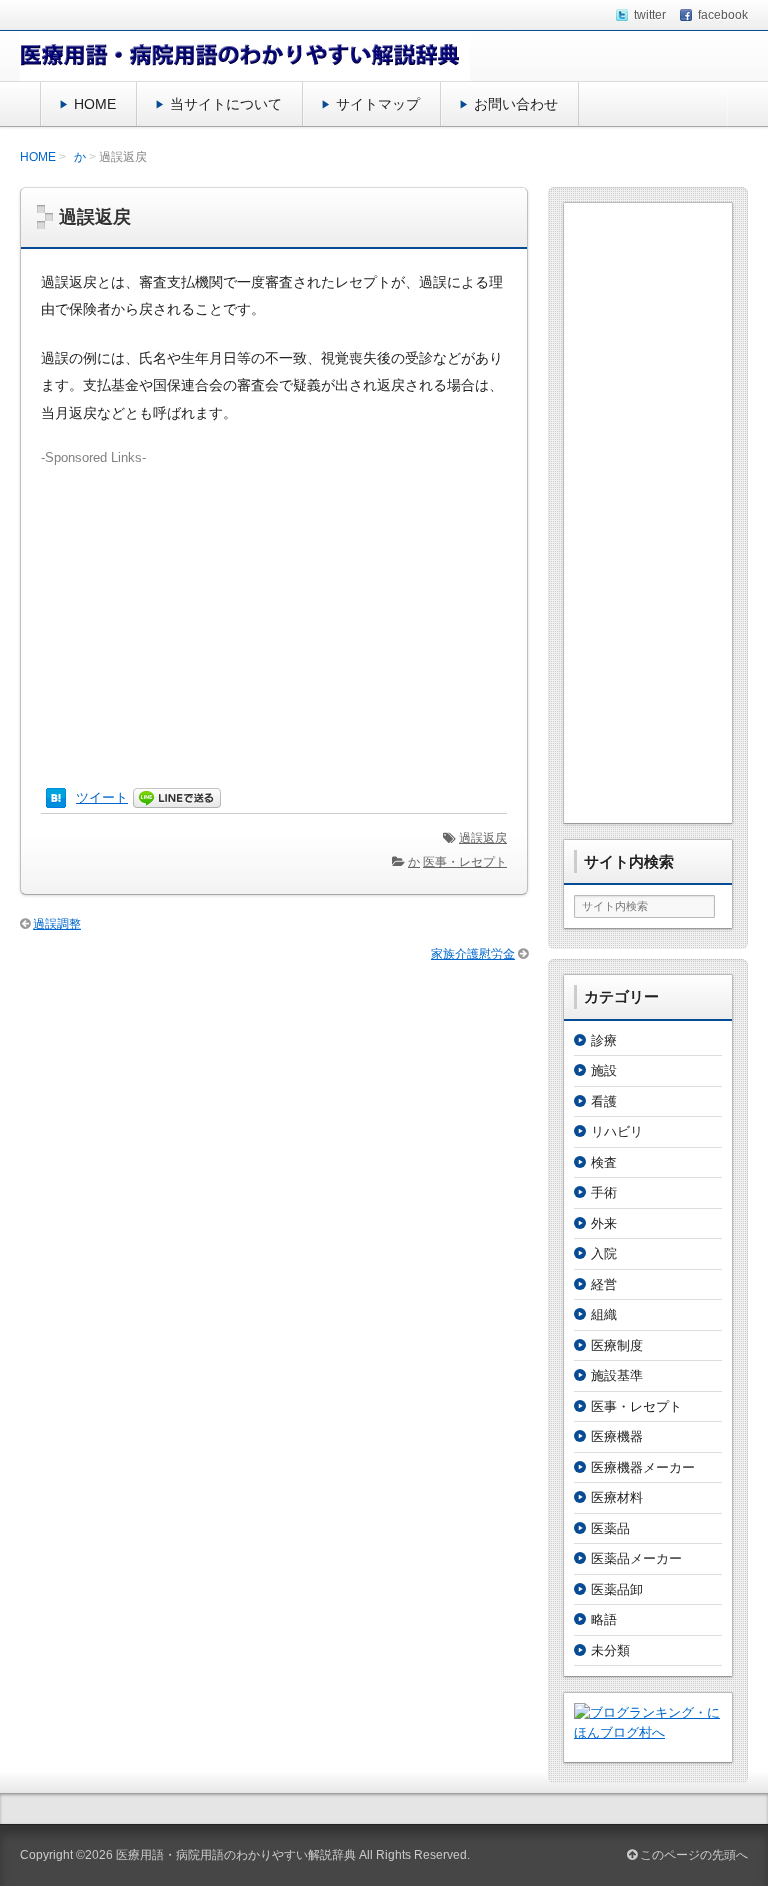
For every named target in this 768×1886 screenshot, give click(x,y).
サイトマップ (378, 104)
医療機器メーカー (643, 1467)
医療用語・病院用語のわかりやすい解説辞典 (236, 1855)
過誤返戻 (483, 838)
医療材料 (617, 1497)
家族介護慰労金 (473, 954)
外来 (604, 1223)
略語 (604, 1619)
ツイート (102, 797)
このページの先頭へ (692, 1855)
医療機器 (617, 1436)
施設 (604, 1070)
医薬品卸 (617, 1589)
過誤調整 (57, 924)
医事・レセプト (465, 862)
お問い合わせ (516, 104)
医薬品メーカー (636, 1558)
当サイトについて (226, 104)
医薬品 (610, 1528)
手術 (604, 1192)
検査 (604, 1162)
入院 (604, 1253)
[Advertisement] (274, 608)
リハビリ (617, 1131)
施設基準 (617, 1375)
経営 (604, 1284)
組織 (604, 1314)
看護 (604, 1101)
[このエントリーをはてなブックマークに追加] (56, 797)
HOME (95, 104)
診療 (604, 1040)
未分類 (610, 1650)
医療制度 (617, 1345)
